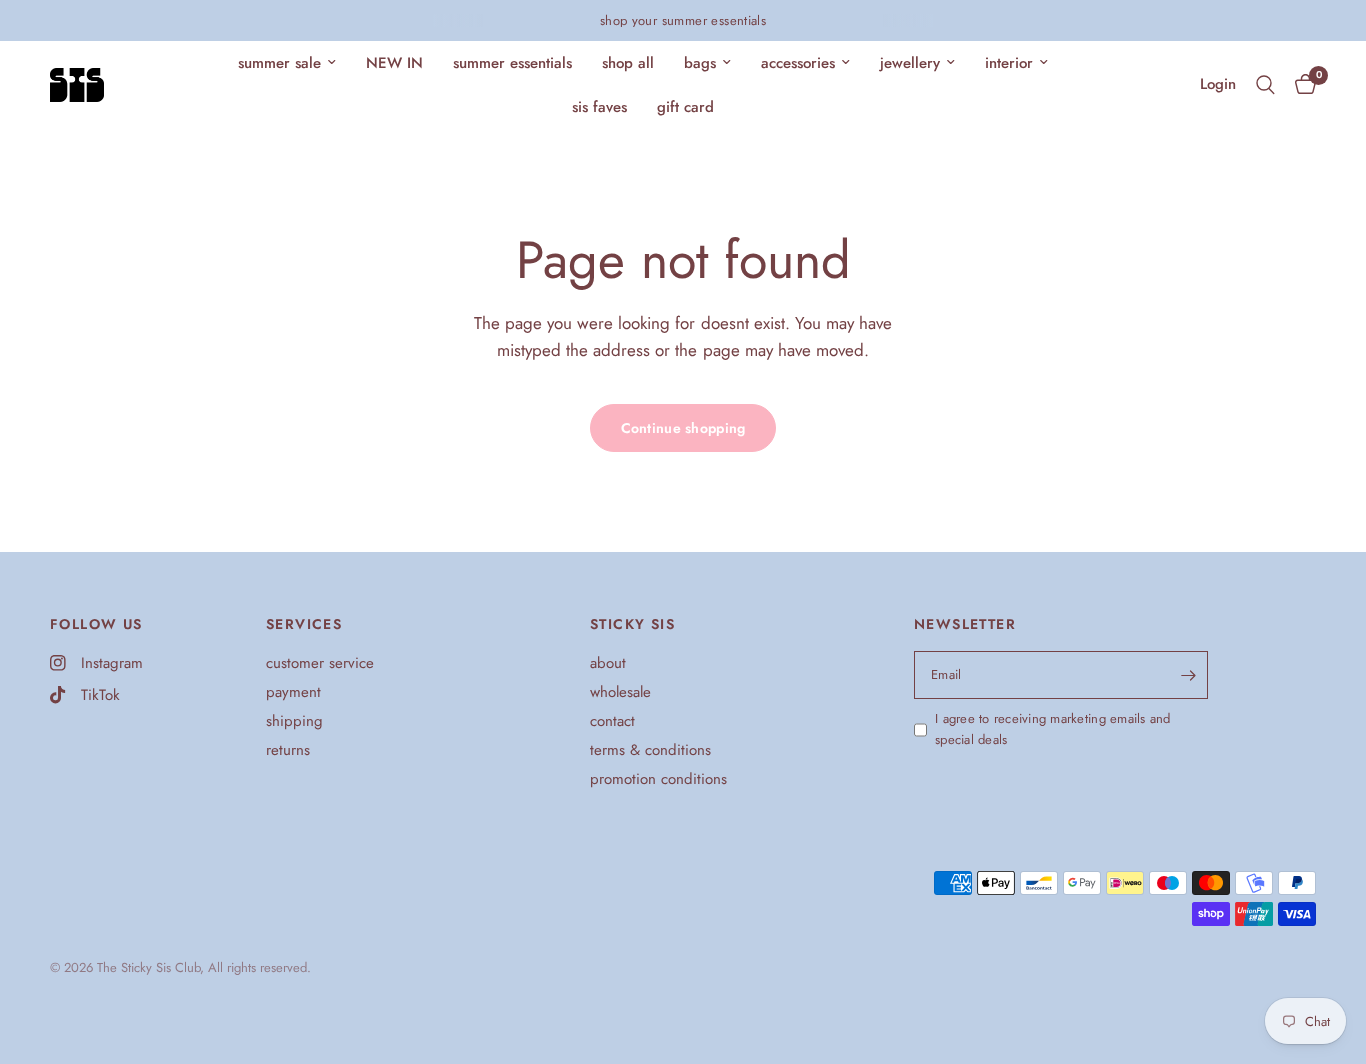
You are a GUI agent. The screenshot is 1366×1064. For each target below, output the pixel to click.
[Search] (1265, 85)
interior (1009, 63)
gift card (685, 107)
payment (293, 692)
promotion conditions (658, 779)
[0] (1300, 85)
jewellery (910, 63)
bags (700, 63)
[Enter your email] (1188, 675)
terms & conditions (650, 750)
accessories (798, 63)
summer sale (279, 63)
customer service (320, 663)
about (608, 663)
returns (288, 750)
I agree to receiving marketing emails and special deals (1053, 729)
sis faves (599, 107)
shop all (628, 63)
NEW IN (394, 63)
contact (612, 721)
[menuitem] (287, 63)
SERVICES (304, 624)
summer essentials (512, 63)
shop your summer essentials (683, 20)
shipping (294, 721)
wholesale (620, 692)
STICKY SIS (632, 624)
